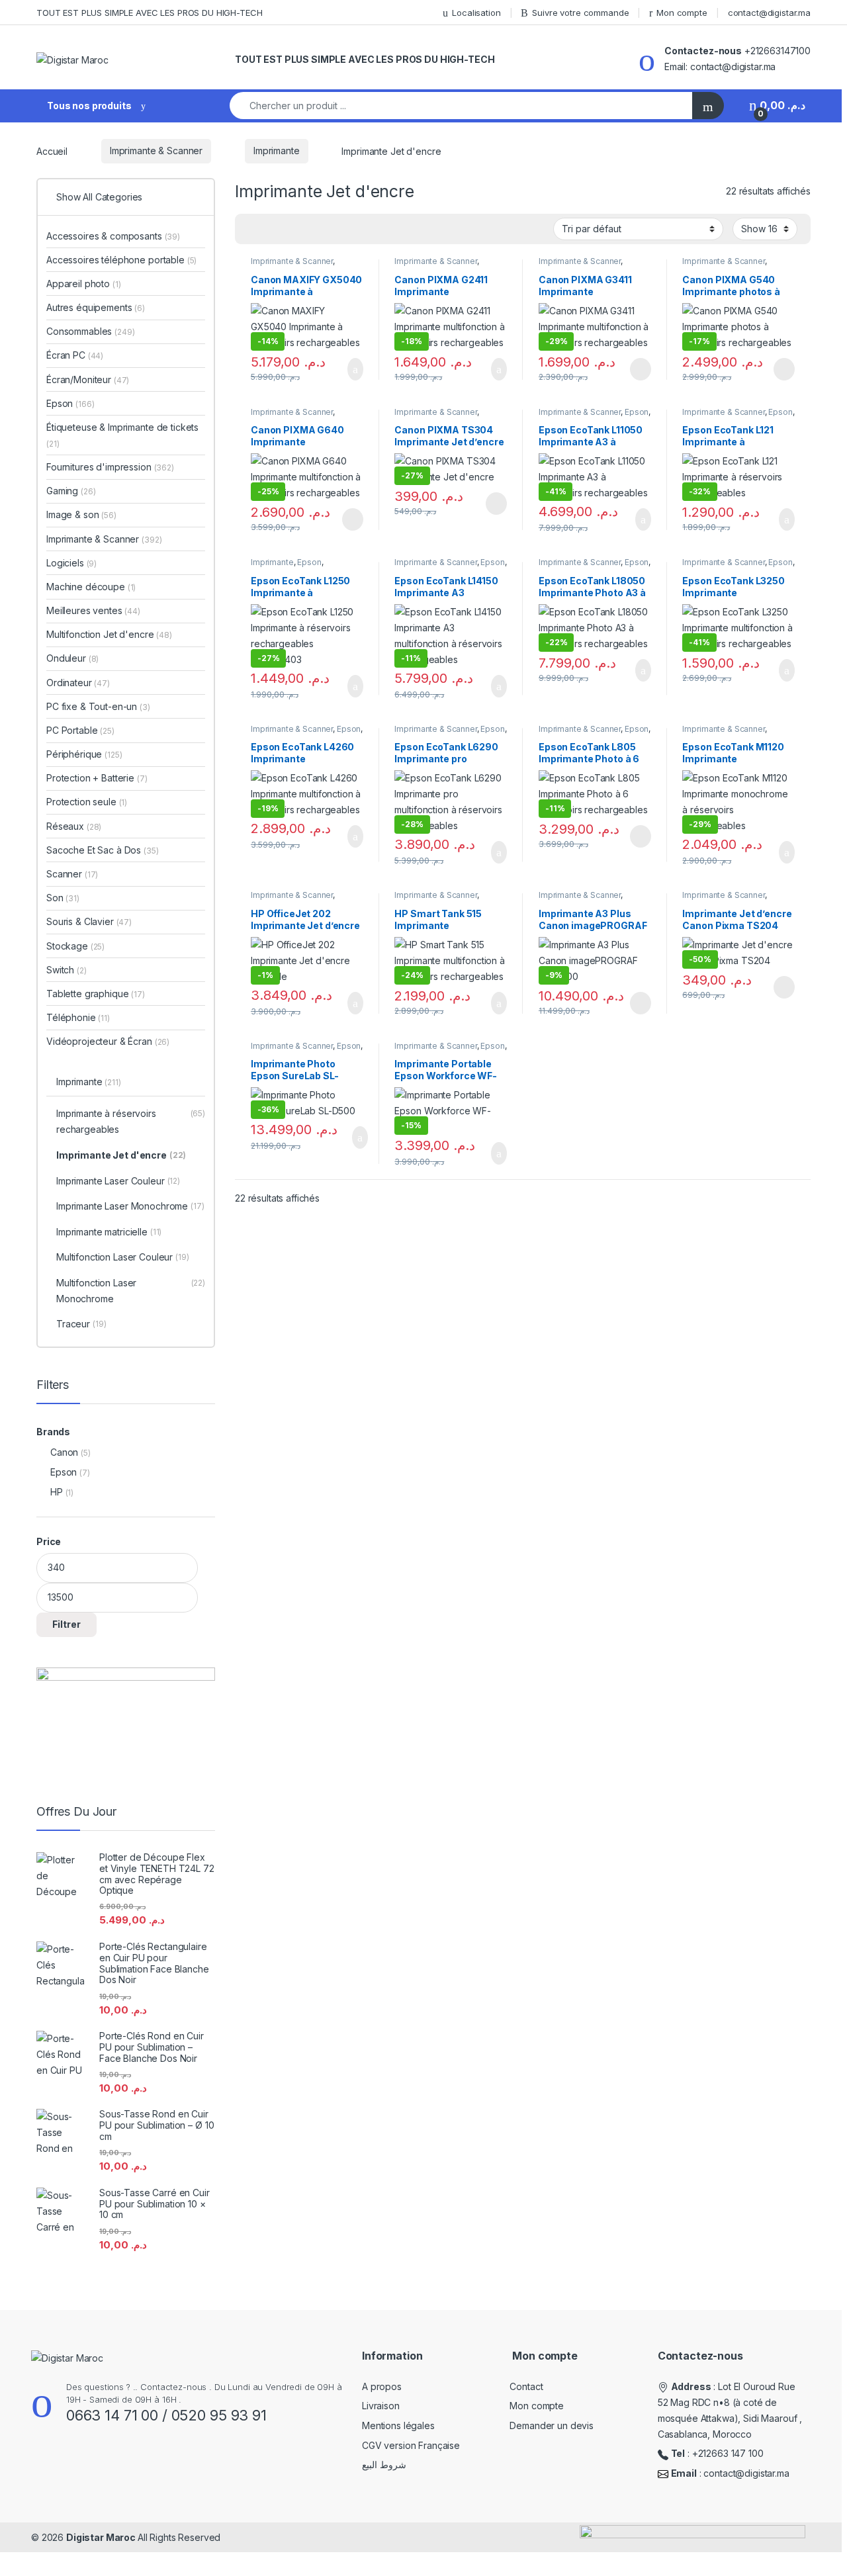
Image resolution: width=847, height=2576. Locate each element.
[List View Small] (310, 230)
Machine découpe (91, 587)
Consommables (91, 331)
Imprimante (277, 151)
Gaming (71, 491)
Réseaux (74, 826)
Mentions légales (398, 2425)
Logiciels (71, 563)
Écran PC (75, 355)
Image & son (81, 514)
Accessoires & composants (113, 236)
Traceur (81, 1324)
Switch (67, 970)
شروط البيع (384, 2465)
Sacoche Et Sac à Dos (103, 850)
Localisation (476, 13)
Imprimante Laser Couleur (118, 1181)
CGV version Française (411, 2445)
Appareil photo (84, 284)
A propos (382, 2386)
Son (63, 898)
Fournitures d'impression (110, 467)
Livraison (381, 2406)
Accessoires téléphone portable (121, 260)
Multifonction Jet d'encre (109, 634)
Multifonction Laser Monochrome (131, 1291)
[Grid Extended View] (272, 230)
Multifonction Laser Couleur (123, 1257)
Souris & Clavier (89, 921)
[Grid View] (253, 230)
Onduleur (72, 658)
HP (57, 1492)
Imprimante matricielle (109, 1232)
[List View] (291, 230)
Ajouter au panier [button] (347, 369)
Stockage (75, 946)
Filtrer (67, 1624)
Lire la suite (641, 369)
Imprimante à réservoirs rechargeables (131, 1121)
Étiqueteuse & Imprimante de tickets (122, 435)
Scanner (72, 874)
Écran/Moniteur (88, 379)
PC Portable (80, 730)
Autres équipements (96, 307)
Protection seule (87, 802)
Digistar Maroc (102, 2537)
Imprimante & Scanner (156, 151)
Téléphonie (78, 1017)
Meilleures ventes (93, 610)
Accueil (52, 151)
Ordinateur (78, 683)
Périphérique (84, 754)
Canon (64, 1452)
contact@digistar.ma (769, 13)
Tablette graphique (96, 994)
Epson (637, 412)
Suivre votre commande (580, 13)
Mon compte (682, 13)
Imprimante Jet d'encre (121, 1155)
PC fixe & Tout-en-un (98, 706)
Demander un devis (552, 2425)
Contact (526, 2386)
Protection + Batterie (97, 778)
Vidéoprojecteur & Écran (108, 1041)
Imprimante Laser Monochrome (130, 1206)
